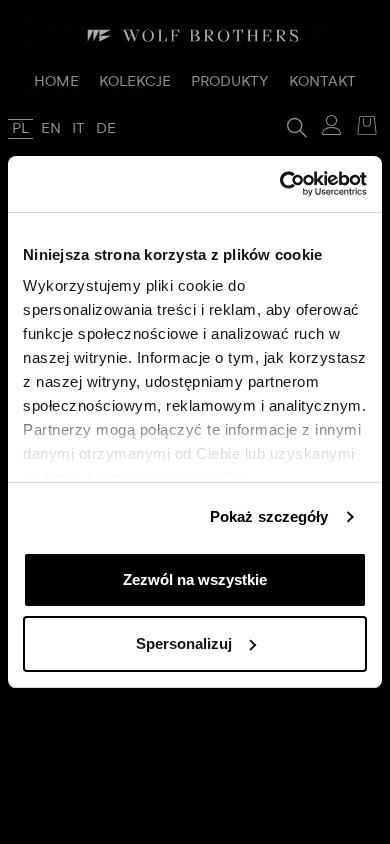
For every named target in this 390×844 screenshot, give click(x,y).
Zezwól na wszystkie (195, 579)
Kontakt (322, 82)
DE (106, 129)
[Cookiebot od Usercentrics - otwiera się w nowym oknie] (280, 184)
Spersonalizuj (184, 643)
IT (78, 129)
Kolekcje (135, 82)
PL (20, 129)
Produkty (230, 82)
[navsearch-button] (297, 126)
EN (51, 129)
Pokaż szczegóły (269, 516)
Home (56, 82)
